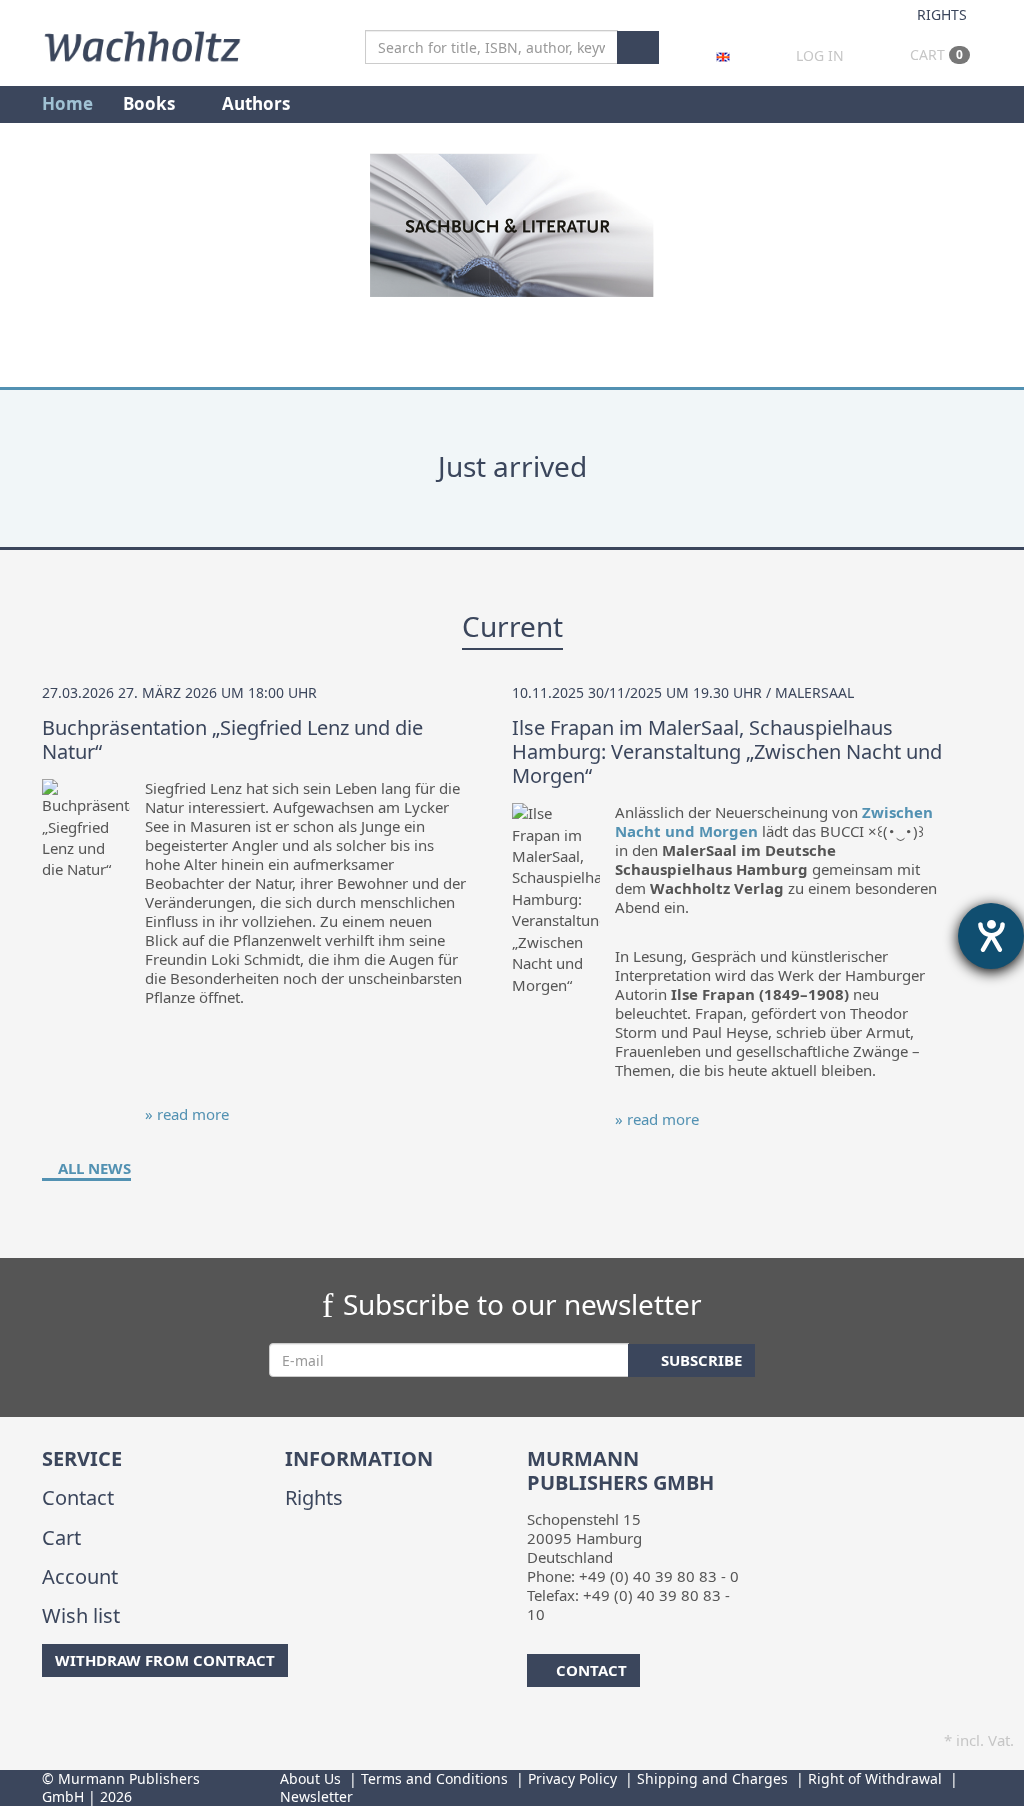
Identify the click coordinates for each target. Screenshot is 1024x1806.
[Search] (638, 47)
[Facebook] (45, 1717)
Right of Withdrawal (875, 1778)
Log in (820, 55)
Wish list (81, 1615)
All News (92, 1168)
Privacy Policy (572, 1778)
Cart (934, 54)
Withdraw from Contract (165, 1660)
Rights (942, 14)
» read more (187, 1114)
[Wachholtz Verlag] (142, 44)
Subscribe (699, 1360)
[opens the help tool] (991, 936)
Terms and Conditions (434, 1778)
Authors (258, 103)
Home (67, 103)
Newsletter (316, 1796)
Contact (78, 1497)
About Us (310, 1778)
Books (151, 103)
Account (80, 1576)
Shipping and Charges (712, 1778)
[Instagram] (76, 1717)
